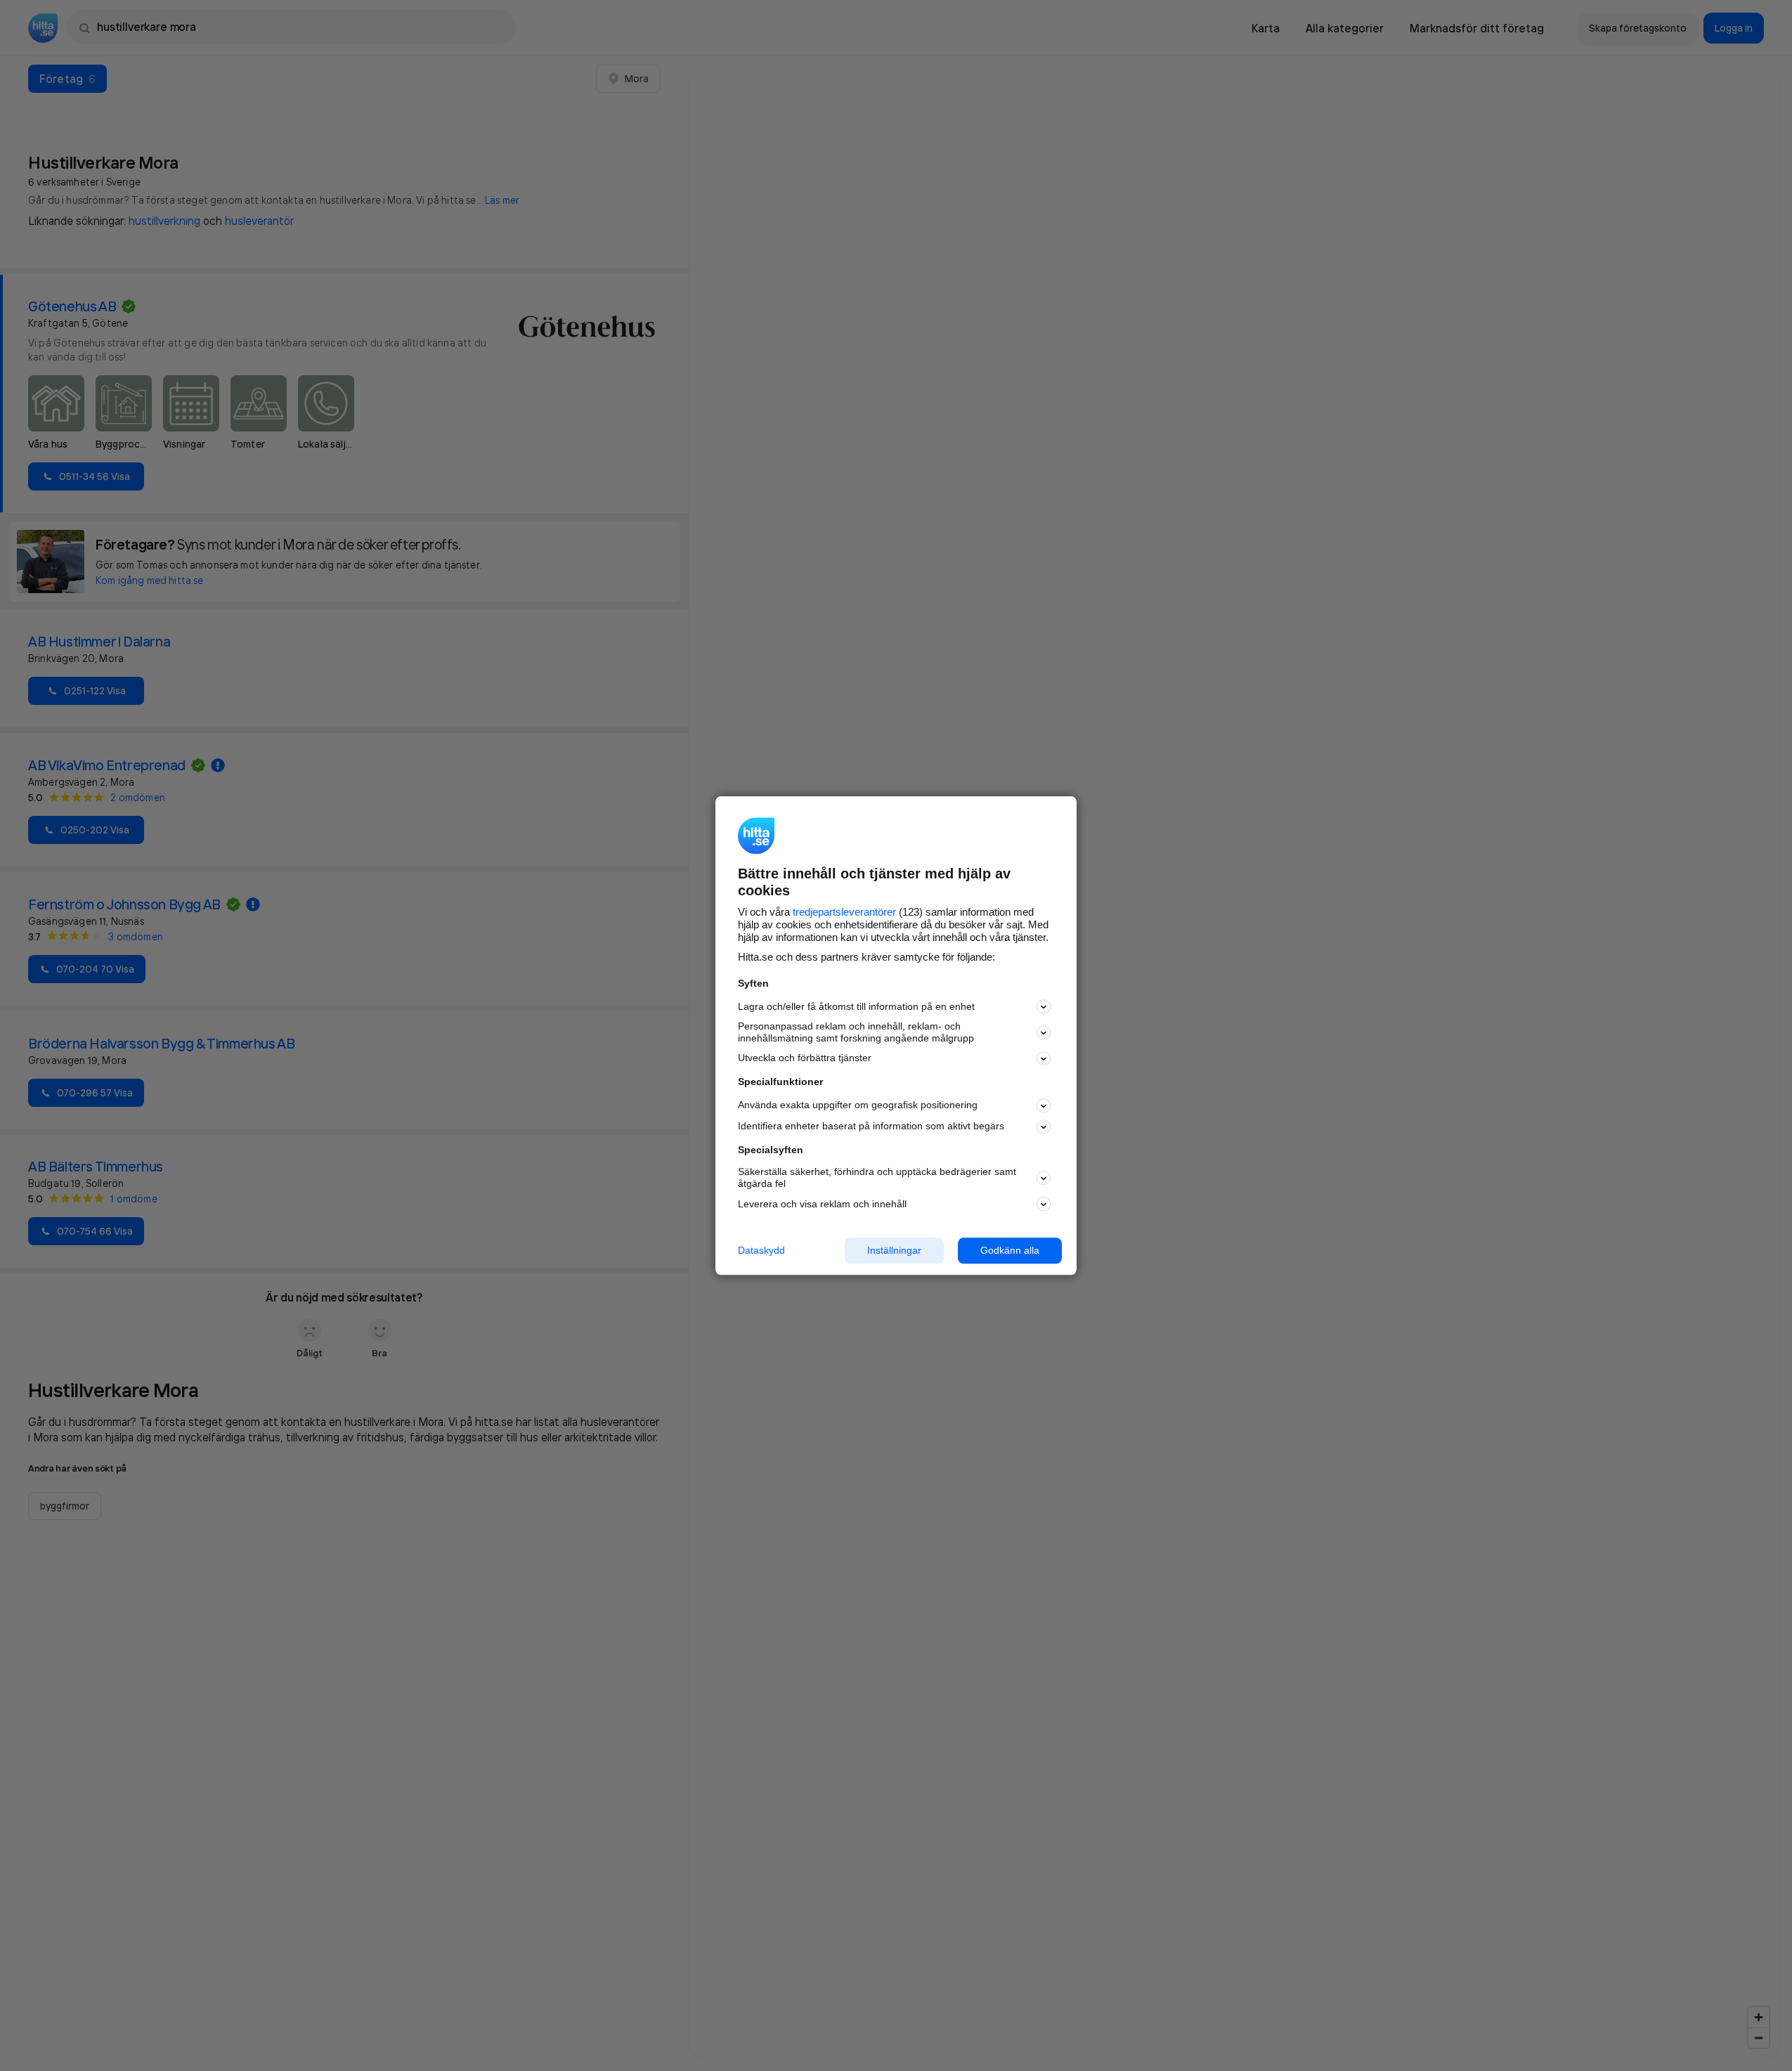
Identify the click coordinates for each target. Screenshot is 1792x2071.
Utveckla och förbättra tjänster (805, 1058)
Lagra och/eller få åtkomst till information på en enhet (856, 1006)
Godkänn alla (1010, 1250)
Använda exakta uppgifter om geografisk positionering (858, 1105)
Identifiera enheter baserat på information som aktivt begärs (871, 1127)
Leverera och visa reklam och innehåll (822, 1204)
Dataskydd (761, 1250)
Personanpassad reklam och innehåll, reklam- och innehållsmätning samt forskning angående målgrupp (856, 1033)
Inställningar (894, 1250)
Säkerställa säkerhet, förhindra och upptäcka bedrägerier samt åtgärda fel (877, 1178)
